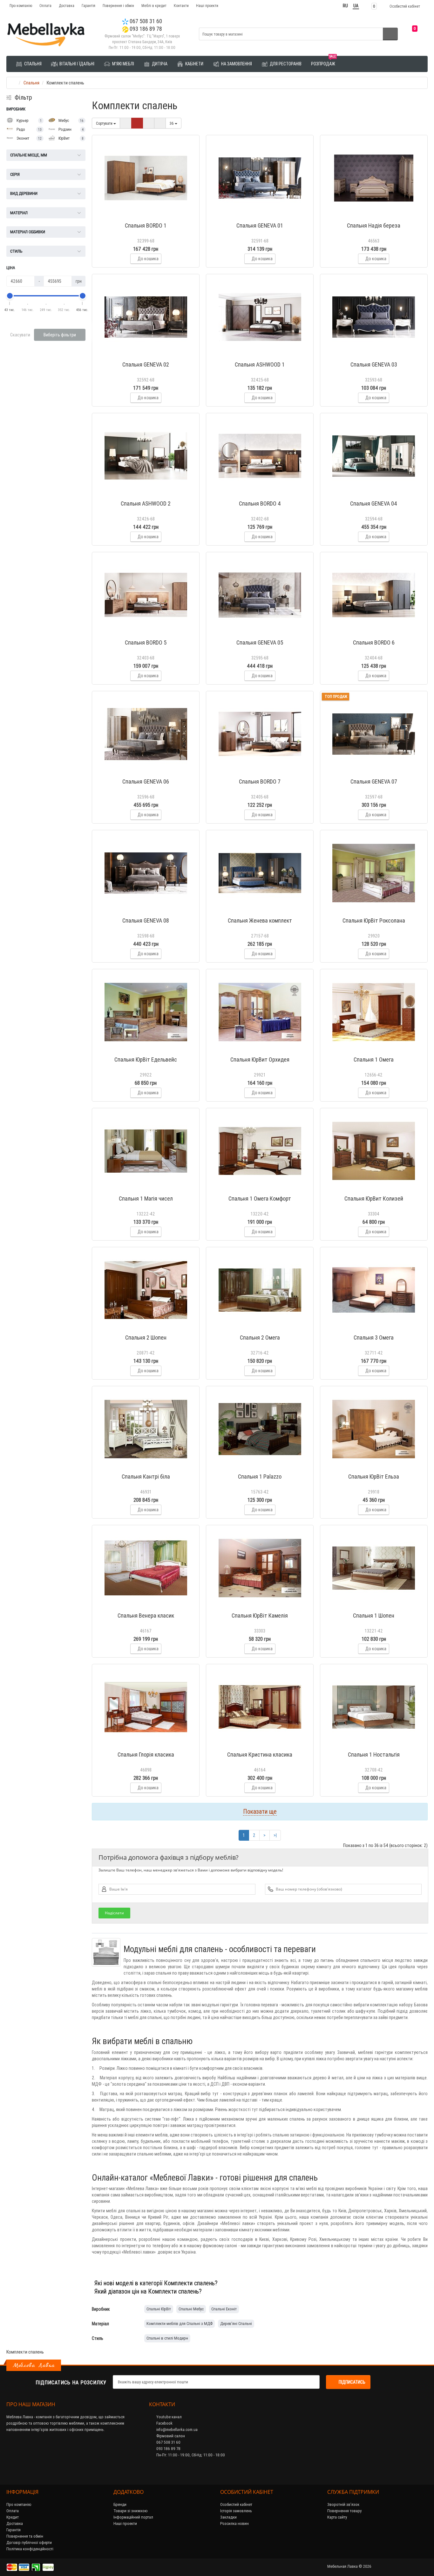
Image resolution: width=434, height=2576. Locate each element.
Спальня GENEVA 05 (260, 642)
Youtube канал (169, 2417)
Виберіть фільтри (60, 335)
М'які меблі (123, 64)
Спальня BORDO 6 (374, 642)
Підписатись (352, 2382)
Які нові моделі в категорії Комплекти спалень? (156, 2283)
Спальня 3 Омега (374, 1338)
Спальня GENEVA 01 (260, 225)
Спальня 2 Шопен (146, 1338)
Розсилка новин (234, 2523)
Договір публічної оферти (29, 2543)
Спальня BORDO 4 (260, 503)
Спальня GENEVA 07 (374, 781)
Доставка (67, 6)
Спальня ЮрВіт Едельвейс (146, 1060)
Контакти (181, 6)
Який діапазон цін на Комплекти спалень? (148, 2291)
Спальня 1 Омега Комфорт (260, 1199)
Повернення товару (344, 2511)
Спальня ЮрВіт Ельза (374, 1477)
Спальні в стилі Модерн (167, 2338)
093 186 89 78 (145, 29)
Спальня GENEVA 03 (374, 364)
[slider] (10, 296)
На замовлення (236, 64)
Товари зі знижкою (131, 2511)
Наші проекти (207, 6)
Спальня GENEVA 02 (146, 364)
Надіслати (114, 1913)
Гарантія (88, 6)
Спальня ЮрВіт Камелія (260, 1616)
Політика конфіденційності (30, 2549)
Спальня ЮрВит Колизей (374, 1199)
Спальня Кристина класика (260, 1755)
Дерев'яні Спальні (236, 2324)
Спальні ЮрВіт (159, 2309)
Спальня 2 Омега (260, 1338)
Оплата (45, 6)
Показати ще (260, 1811)
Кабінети (194, 64)
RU (345, 6)
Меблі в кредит (154, 6)
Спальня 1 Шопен (374, 1616)
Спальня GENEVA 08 (146, 920)
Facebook (164, 2423)
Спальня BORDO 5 (146, 642)
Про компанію (21, 6)
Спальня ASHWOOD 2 (146, 503)
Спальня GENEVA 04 (374, 503)
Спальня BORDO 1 (146, 225)
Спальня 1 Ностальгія (374, 1755)
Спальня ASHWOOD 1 (260, 364)
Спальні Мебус (191, 2309)
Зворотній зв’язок (343, 2504)
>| (275, 1835)
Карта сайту (337, 2517)
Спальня (32, 64)
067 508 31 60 (145, 21)
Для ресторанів (285, 64)
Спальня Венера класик (146, 1616)
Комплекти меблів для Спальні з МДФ (180, 2324)
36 (172, 123)
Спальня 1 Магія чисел (146, 1199)
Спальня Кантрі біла (146, 1477)
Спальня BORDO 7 (260, 781)
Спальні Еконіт (224, 2309)
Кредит (13, 2517)
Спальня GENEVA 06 (146, 781)
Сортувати (105, 123)
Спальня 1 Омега (374, 1060)
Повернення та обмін (25, 2536)
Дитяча (159, 64)
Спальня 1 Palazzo (260, 1477)
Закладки (228, 2517)
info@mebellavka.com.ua (176, 2430)
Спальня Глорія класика (146, 1755)
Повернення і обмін (118, 6)
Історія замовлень (236, 2511)
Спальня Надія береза (374, 225)
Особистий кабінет (236, 2504)
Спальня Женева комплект (260, 920)
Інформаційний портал (133, 2517)
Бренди (120, 2504)
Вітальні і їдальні (76, 64)
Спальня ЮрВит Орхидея (260, 1060)
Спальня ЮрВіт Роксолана (374, 920)
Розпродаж (323, 61)
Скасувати (20, 335)
